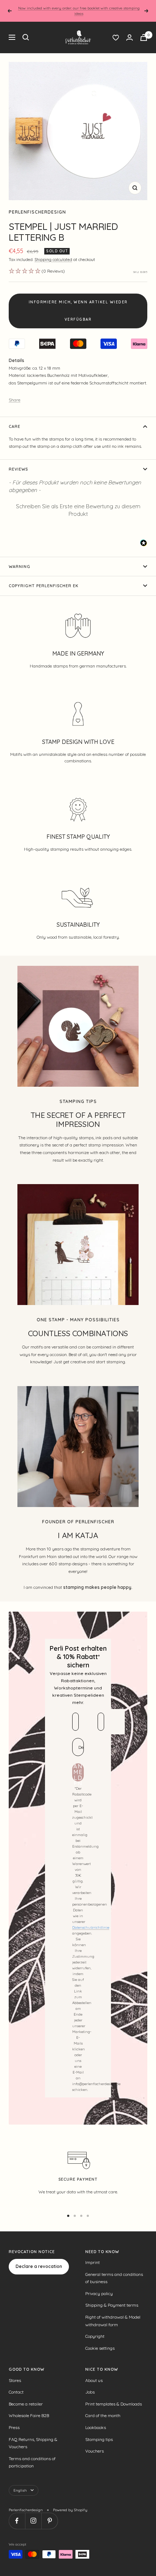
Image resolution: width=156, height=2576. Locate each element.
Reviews (18, 469)
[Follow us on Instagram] (33, 2521)
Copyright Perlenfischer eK (44, 586)
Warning (20, 567)
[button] (78, 509)
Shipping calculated (53, 260)
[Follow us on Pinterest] (50, 2521)
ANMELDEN (78, 1772)
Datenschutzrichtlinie (91, 1927)
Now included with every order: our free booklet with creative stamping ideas (79, 11)
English (20, 2490)
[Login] (130, 37)
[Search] (26, 37)
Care (15, 426)
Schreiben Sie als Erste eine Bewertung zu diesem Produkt (78, 510)
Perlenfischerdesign (37, 212)
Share (15, 400)
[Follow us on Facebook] (17, 2521)
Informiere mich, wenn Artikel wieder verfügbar (78, 311)
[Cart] (144, 37)
